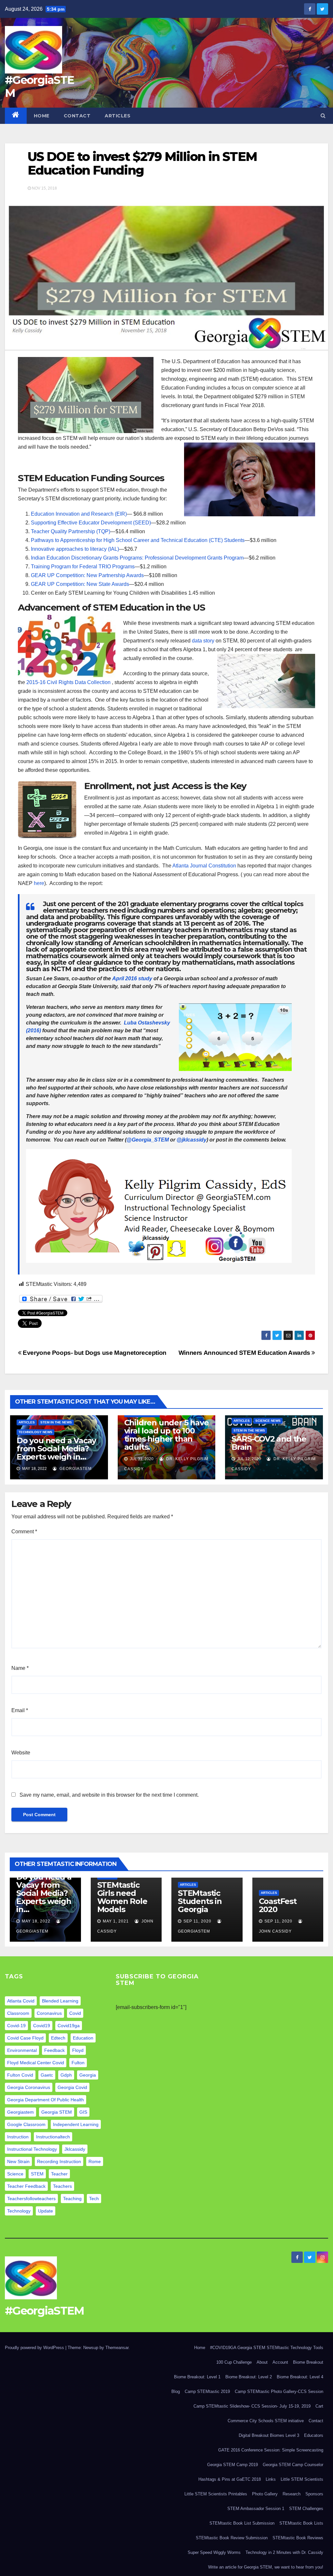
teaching (72, 2199)
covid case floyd (25, 2038)
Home (42, 116)
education (83, 2038)
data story (203, 641)
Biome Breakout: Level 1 (197, 2377)
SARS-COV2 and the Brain (269, 1443)
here (39, 883)
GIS (83, 2112)
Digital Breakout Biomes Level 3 (269, 2435)
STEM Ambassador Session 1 (256, 2509)
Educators (314, 2435)
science (15, 2174)
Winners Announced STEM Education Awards (245, 1353)
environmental (22, 2050)
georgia (88, 2075)
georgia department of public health (46, 2100)
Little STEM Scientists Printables (216, 2494)
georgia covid (72, 2087)
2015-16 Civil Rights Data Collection (69, 682)
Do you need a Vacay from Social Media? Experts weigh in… (56, 1449)
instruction (18, 2137)
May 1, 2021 (116, 1921)
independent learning (76, 2124)
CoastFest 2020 (278, 1905)
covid (75, 2013)
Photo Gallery (265, 2494)
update (46, 2211)
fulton (78, 2063)
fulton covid (20, 2075)
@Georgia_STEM (148, 1140)
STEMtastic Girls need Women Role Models (122, 1897)
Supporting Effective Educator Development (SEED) (91, 523)
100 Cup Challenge (234, 2362)
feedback (54, 2050)
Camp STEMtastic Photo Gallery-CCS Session (279, 2391)
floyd (78, 2050)
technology (19, 2211)
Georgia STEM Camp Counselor (293, 2465)
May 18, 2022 (36, 1921)
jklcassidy (75, 2149)
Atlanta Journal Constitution (204, 866)
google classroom (26, 2124)
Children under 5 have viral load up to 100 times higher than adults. (166, 1435)
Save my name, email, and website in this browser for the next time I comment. (109, 1795)
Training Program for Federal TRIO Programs (83, 567)
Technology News (35, 1432)
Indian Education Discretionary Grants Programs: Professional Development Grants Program (137, 558)
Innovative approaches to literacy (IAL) (75, 549)
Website (21, 1753)
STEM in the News (56, 1422)
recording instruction (59, 2161)
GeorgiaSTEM (75, 1469)
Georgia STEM (57, 2112)
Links (271, 2479)
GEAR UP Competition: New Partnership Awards (87, 575)
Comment (24, 1532)
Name (20, 1668)
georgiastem (20, 2112)
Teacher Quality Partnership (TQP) (71, 531)
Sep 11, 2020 (197, 1921)
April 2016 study (132, 978)
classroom (18, 2013)
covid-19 (16, 2026)
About (262, 2362)
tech (94, 2199)
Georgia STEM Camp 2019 (233, 2465)
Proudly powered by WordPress (35, 2348)
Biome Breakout (308, 2362)
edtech (58, 2038)
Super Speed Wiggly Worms (214, 2552)
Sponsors (314, 2494)
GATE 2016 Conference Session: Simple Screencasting (271, 2450)
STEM (37, 2174)
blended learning (60, 2001)
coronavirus (49, 2013)
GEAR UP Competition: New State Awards (80, 584)
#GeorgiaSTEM (39, 86)
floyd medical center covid (36, 2063)
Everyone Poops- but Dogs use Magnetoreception (94, 1353)
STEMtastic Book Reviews (298, 2538)
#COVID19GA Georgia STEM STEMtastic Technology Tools (267, 2348)
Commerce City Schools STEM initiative (266, 2421)
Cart (319, 2406)
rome (95, 2161)
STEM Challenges (306, 2509)
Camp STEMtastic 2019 (207, 2391)
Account (280, 2362)
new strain (18, 2161)
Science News (268, 1421)
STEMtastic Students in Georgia (200, 1901)
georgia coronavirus (29, 2087)
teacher (59, 2174)
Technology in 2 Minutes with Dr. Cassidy (284, 2552)
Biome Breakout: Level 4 (300, 2377)
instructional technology (32, 2149)
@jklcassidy (192, 1140)
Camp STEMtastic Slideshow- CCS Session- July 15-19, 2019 (252, 2406)
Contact (77, 116)
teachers (62, 2186)
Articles (118, 116)
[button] (323, 116)
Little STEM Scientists (302, 2479)
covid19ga (69, 2026)
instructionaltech (53, 2137)
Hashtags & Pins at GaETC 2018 (230, 2479)
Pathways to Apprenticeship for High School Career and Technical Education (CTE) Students (138, 540)
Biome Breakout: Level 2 (249, 2377)
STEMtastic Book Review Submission (232, 2538)
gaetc (47, 2075)
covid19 (42, 2026)
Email (20, 1710)
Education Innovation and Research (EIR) (79, 514)
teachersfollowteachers (31, 2199)
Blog (176, 2391)
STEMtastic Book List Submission (242, 2523)
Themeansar (117, 2348)
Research (292, 2494)
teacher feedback (26, 2186)
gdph (66, 2075)
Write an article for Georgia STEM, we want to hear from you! (266, 2567)
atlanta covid (21, 2001)
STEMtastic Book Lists (301, 2523)
